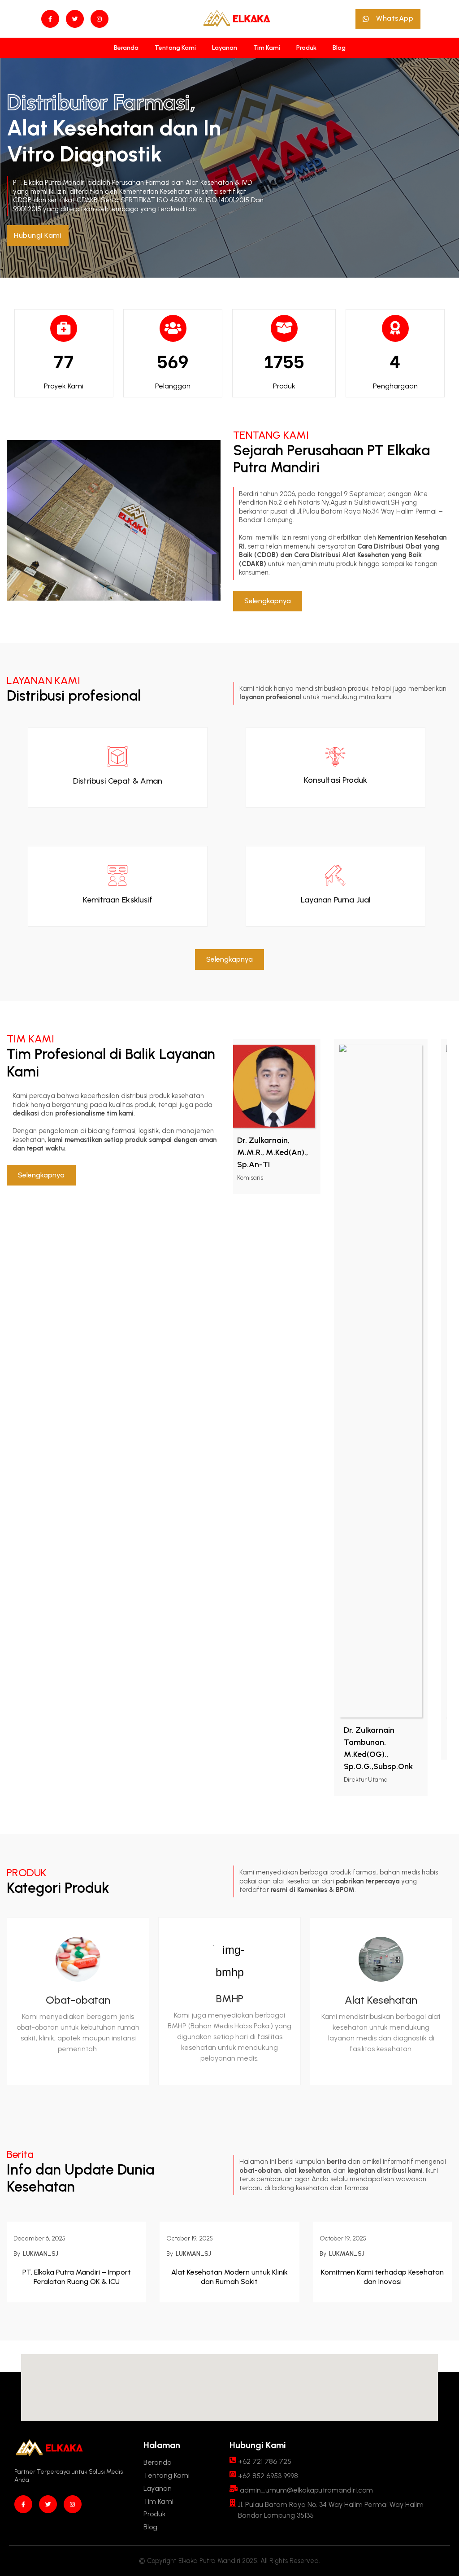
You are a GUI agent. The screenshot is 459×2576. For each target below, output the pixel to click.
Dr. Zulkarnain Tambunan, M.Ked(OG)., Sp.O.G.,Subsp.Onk (324, 1748)
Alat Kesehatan (381, 2000)
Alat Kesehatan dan (105, 128)
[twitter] (75, 19)
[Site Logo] (237, 19)
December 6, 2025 (39, 2238)
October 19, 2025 (190, 2238)
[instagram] (100, 19)
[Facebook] (50, 19)
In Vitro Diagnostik (117, 141)
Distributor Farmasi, (104, 102)
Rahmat (411, 1730)
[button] (388, 19)
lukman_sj (41, 2254)
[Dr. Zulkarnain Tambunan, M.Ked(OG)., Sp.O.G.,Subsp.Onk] (326, 1381)
